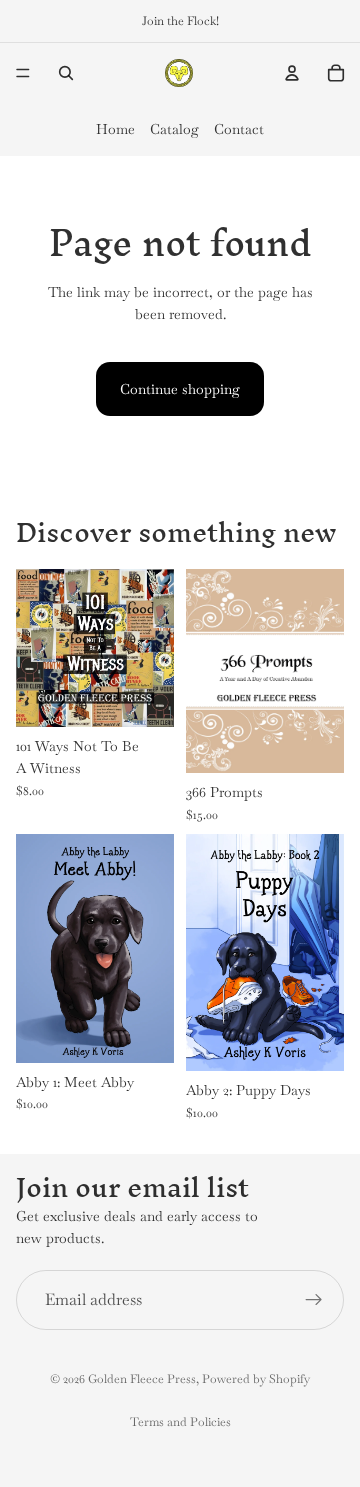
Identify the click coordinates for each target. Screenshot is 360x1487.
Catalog (174, 129)
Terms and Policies (180, 1422)
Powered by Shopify (256, 1379)
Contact (239, 129)
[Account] (292, 73)
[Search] (66, 73)
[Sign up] (314, 1299)
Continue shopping (180, 389)
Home (115, 129)
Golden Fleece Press (142, 1379)
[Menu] (23, 73)
